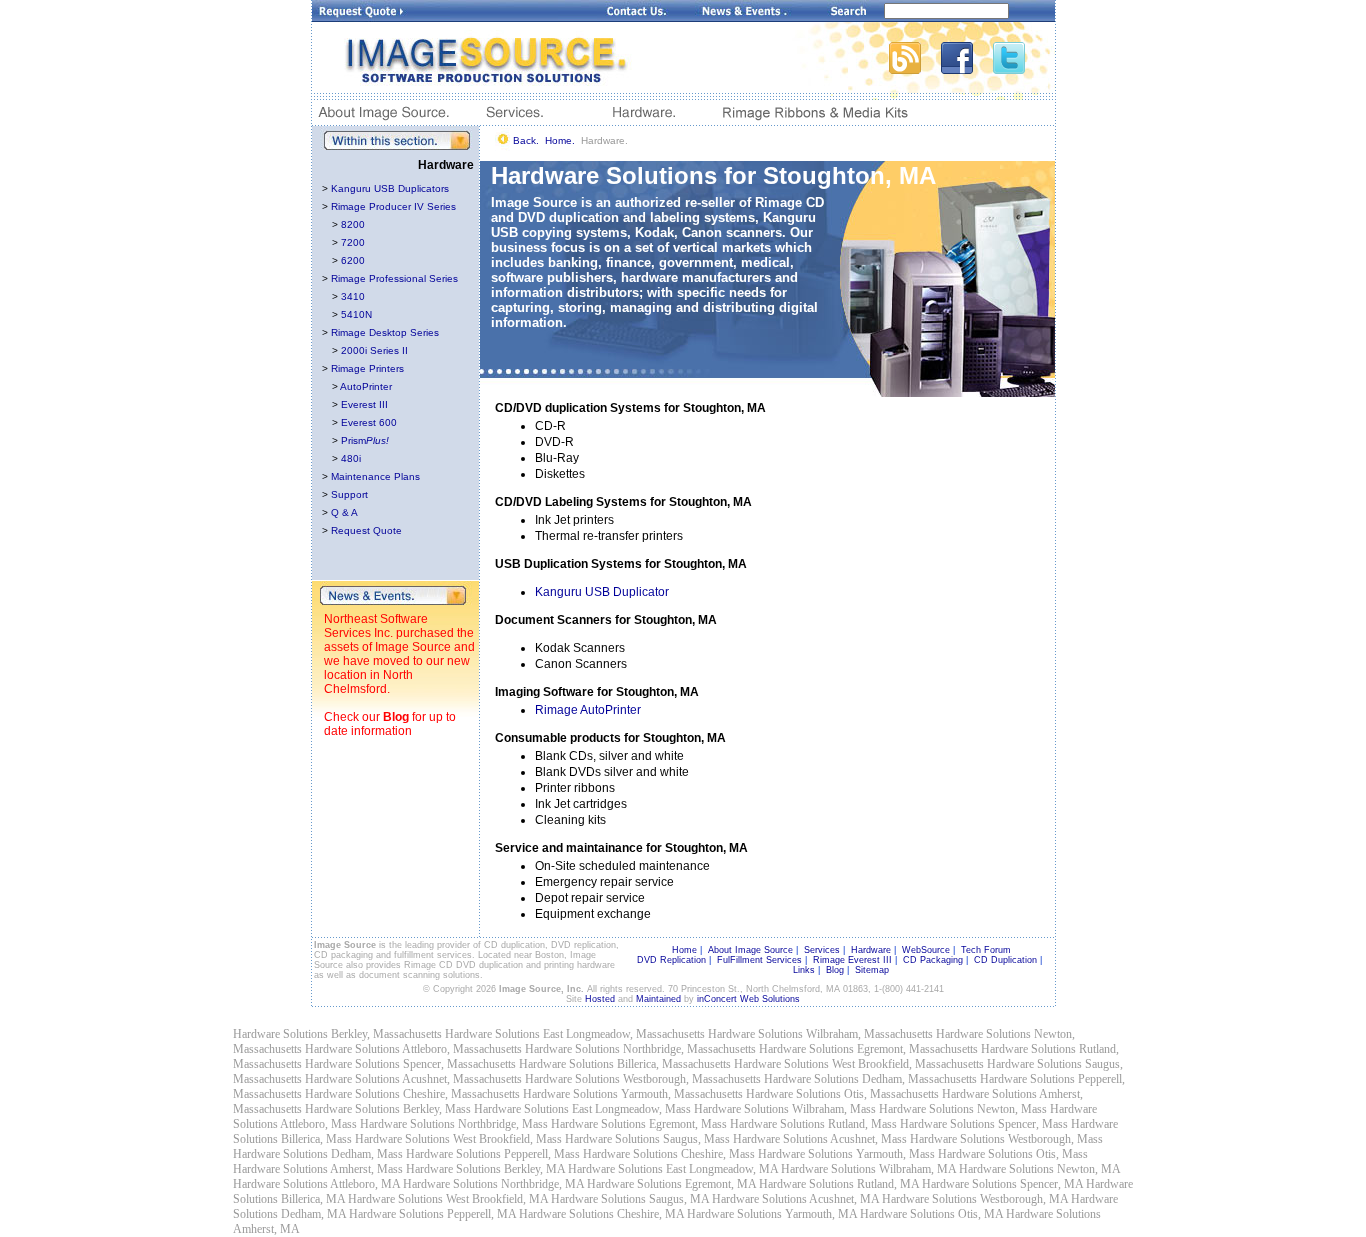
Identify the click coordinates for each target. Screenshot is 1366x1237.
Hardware (871, 950)
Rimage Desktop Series (385, 332)
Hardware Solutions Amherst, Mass (318, 1169)
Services (822, 950)
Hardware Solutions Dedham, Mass (318, 1154)
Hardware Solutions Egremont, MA (671, 1184)
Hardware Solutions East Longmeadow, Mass (582, 1109)
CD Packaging (933, 960)
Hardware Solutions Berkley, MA (485, 1169)
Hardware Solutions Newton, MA (1039, 1169)
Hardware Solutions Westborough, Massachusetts (643, 1079)
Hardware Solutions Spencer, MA (1002, 1184)
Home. (560, 140)
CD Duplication (1005, 960)
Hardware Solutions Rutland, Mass (813, 1124)
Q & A (344, 512)
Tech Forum (986, 950)
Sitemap (872, 970)
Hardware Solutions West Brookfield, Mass (458, 1139)
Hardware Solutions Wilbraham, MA (868, 1169)
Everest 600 (369, 422)
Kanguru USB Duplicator (602, 592)
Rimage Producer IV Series (393, 206)
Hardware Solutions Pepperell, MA (432, 1214)
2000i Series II (374, 350)
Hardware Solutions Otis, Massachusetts (842, 1094)
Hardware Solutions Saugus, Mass (647, 1139)
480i (351, 458)
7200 (353, 242)
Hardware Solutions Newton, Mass (963, 1109)
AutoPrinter (366, 386)
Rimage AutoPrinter (588, 710)
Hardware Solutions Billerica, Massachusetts (625, 1064)
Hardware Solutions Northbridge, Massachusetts (640, 1049)
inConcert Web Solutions (748, 999)
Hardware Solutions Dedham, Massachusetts (870, 1079)
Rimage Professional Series (394, 278)
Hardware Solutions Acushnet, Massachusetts (413, 1079)
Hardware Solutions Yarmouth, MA (772, 1214)
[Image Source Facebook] (967, 68)
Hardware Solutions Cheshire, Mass (669, 1154)
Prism (365, 440)
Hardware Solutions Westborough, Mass (1006, 1139)
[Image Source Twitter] (1024, 68)
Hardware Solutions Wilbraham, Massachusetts (820, 1034)
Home (684, 950)
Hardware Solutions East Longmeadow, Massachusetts (575, 1034)
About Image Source (750, 950)
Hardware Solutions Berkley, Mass (388, 1109)
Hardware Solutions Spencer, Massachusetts (410, 1064)
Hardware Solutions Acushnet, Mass (820, 1139)
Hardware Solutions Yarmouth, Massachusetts (633, 1094)
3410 (353, 296)
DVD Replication (671, 960)
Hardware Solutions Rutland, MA (839, 1184)
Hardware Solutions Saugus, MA (630, 1199)
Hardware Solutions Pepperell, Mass (493, 1154)
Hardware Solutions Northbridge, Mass (454, 1124)
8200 (353, 224)
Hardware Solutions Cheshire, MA (601, 1214)
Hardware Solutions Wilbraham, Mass (785, 1109)
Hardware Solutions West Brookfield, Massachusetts (859, 1064)
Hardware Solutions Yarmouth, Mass (846, 1154)
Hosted (600, 999)
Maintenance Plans (375, 476)
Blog (396, 717)
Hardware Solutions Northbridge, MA (493, 1184)
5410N (356, 314)
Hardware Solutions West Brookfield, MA (448, 1199)
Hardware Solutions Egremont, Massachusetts (868, 1049)
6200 (353, 260)
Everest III (364, 404)
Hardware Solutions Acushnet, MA (795, 1199)
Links (804, 970)
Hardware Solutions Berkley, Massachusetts (337, 1034)
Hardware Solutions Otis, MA (931, 1214)
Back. (526, 140)
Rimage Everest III (852, 960)
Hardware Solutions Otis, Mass (1013, 1154)
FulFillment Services (759, 960)
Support (349, 494)
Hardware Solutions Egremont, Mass (639, 1124)
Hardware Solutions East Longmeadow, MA (673, 1169)
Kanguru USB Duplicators (390, 188)
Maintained (658, 999)
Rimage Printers (367, 368)
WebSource (926, 950)
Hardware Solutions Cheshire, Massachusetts (412, 1094)
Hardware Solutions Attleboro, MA (316, 1184)
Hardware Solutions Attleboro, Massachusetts (413, 1049)
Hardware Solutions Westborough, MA (975, 1199)
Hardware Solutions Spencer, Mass (984, 1124)
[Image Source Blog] (915, 68)
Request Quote (366, 530)
